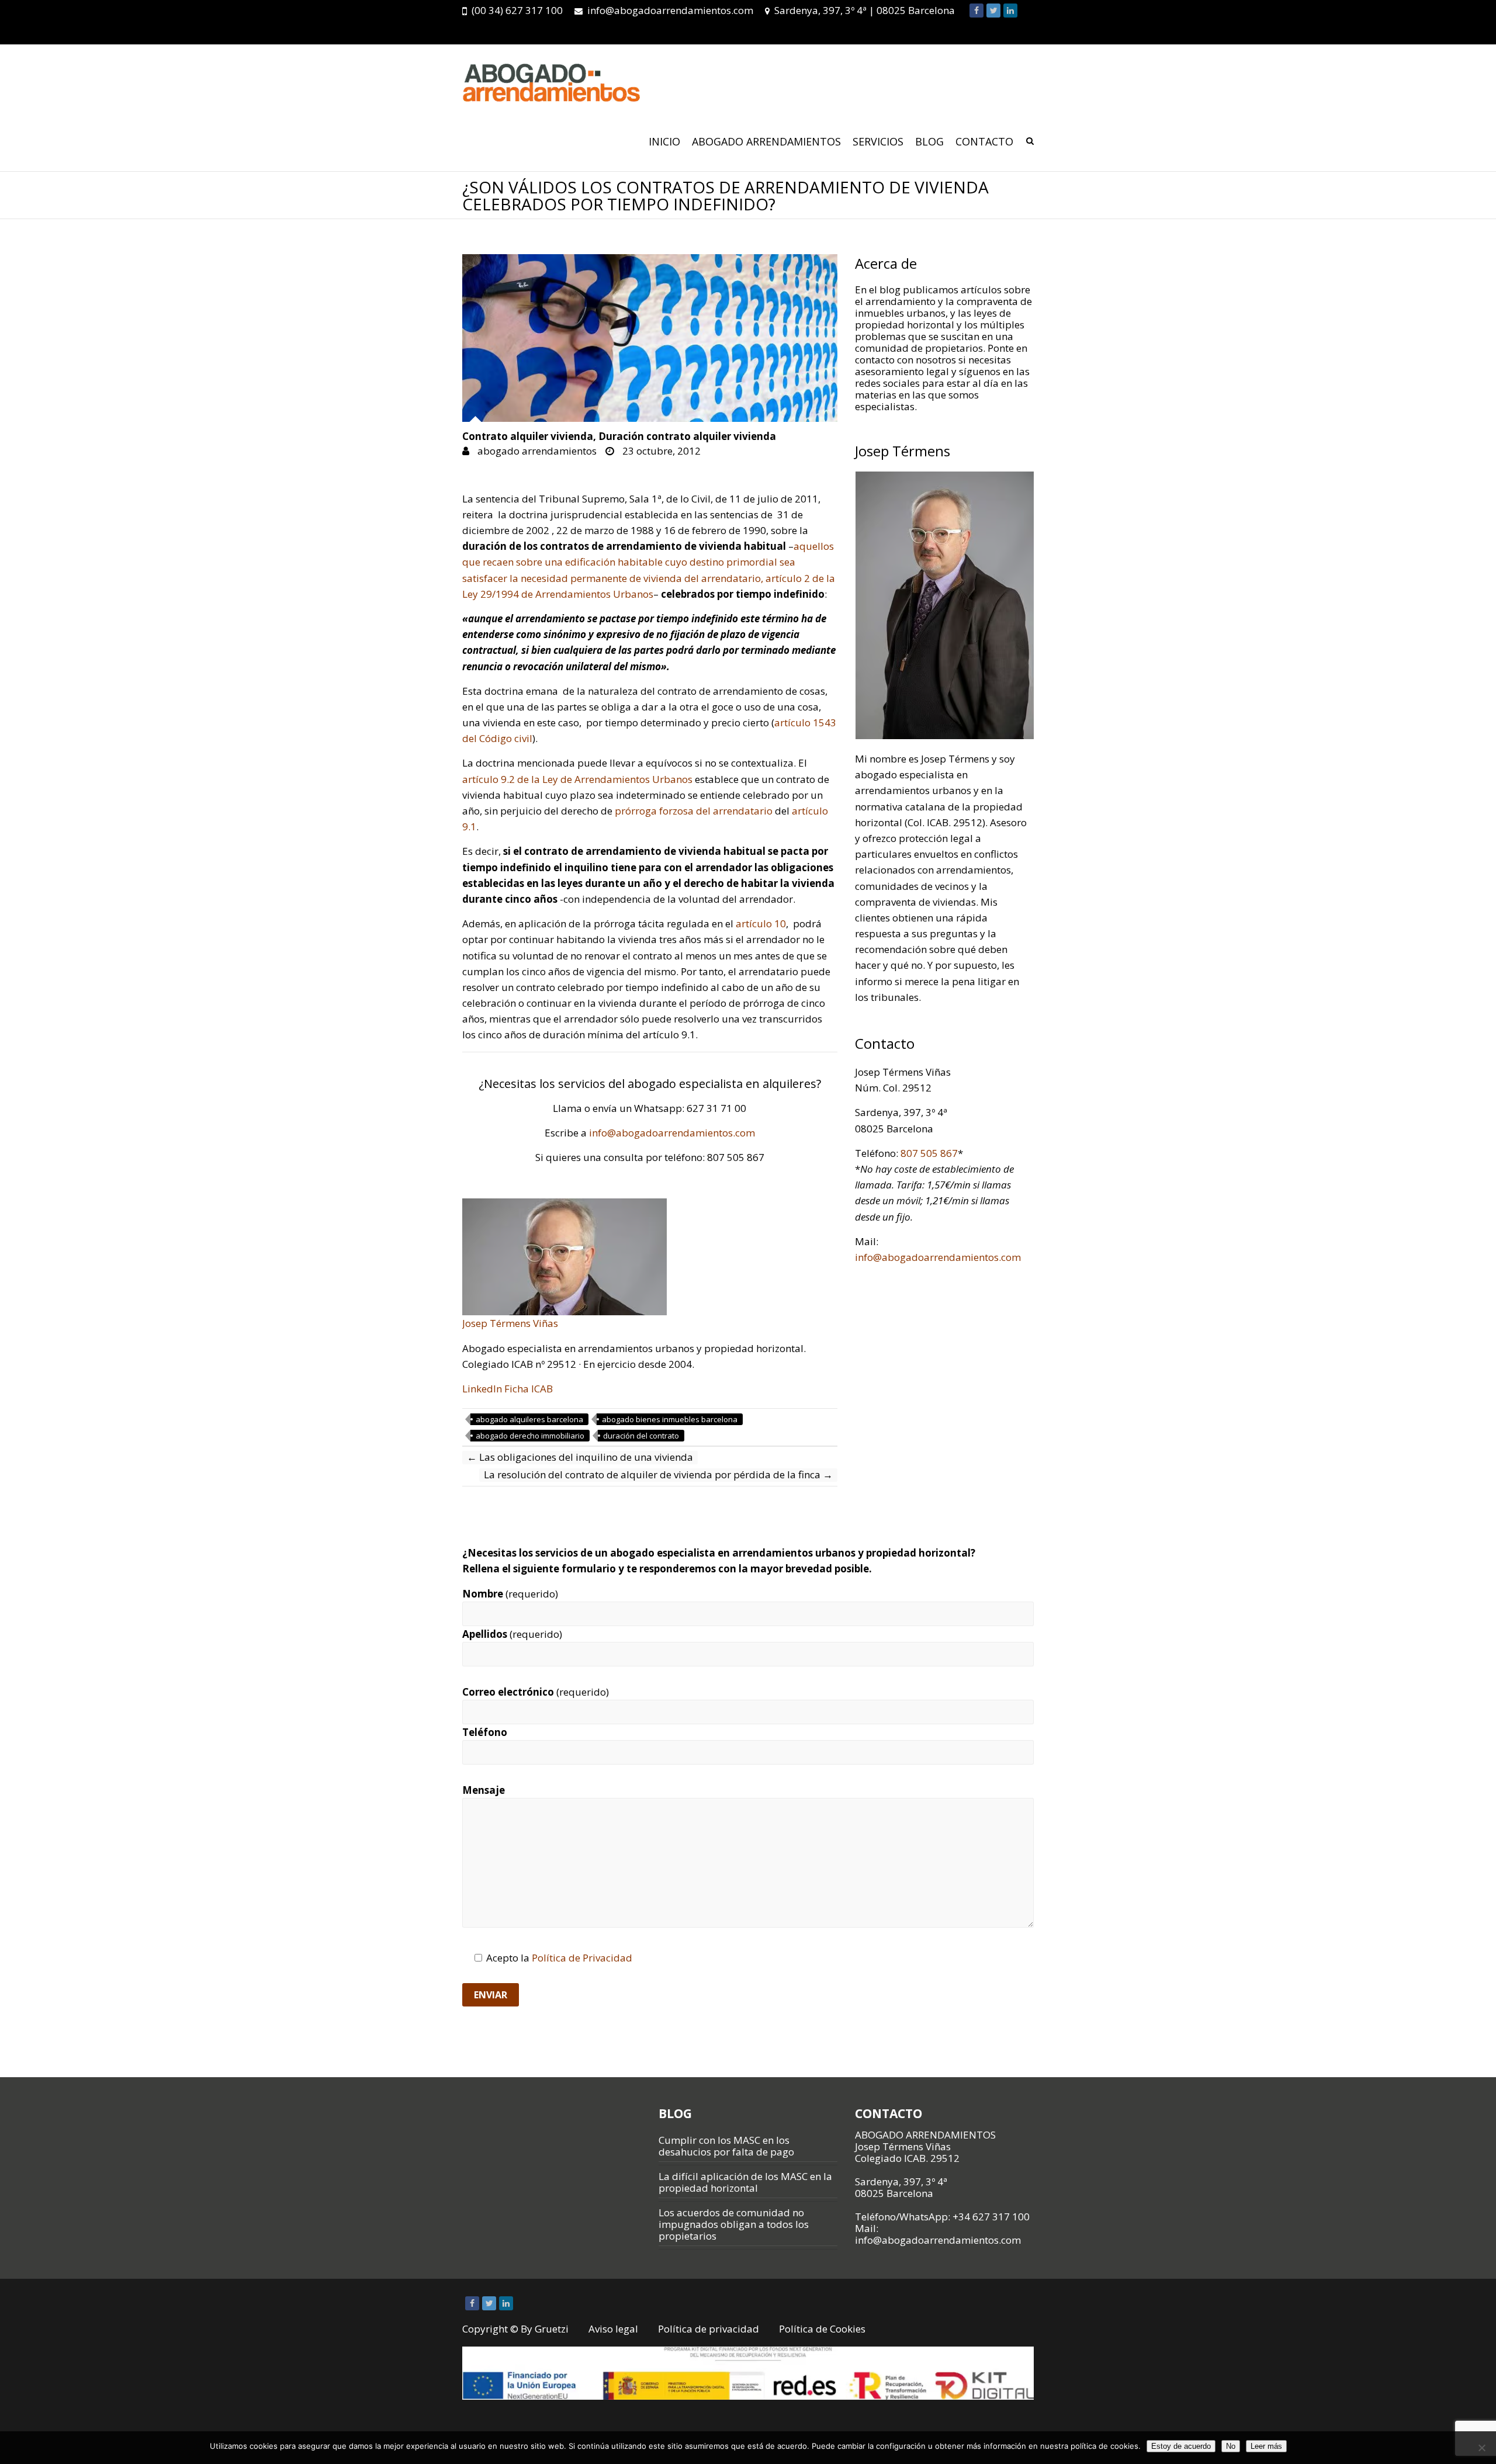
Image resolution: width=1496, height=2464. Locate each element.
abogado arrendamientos (536, 451)
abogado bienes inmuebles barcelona (670, 1419)
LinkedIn (482, 1389)
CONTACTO (984, 141)
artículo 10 (761, 923)
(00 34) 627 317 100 (517, 10)
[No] (1481, 2448)
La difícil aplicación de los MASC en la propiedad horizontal (745, 2182)
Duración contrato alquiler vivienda (687, 437)
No (1231, 2446)
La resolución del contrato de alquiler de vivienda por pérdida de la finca (658, 1475)
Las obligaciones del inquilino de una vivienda (580, 1457)
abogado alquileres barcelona (529, 1419)
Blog (929, 141)
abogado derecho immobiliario (530, 1436)
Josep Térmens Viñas (510, 1323)
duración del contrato (641, 1436)
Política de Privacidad (582, 1958)
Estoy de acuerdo (1181, 2446)
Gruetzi (552, 2329)
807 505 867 (929, 1153)
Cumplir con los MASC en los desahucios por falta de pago (726, 2146)
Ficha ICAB (529, 1389)
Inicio (664, 141)
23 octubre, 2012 (660, 451)
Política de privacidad (709, 2329)
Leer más (1266, 2446)
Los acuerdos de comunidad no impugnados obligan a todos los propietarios (734, 2224)
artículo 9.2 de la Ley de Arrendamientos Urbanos (577, 779)
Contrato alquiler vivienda (528, 437)
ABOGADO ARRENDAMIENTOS (766, 141)
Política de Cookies (822, 2329)
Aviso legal (613, 2329)
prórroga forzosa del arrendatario (694, 811)
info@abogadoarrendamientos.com (670, 10)
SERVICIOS (878, 141)
